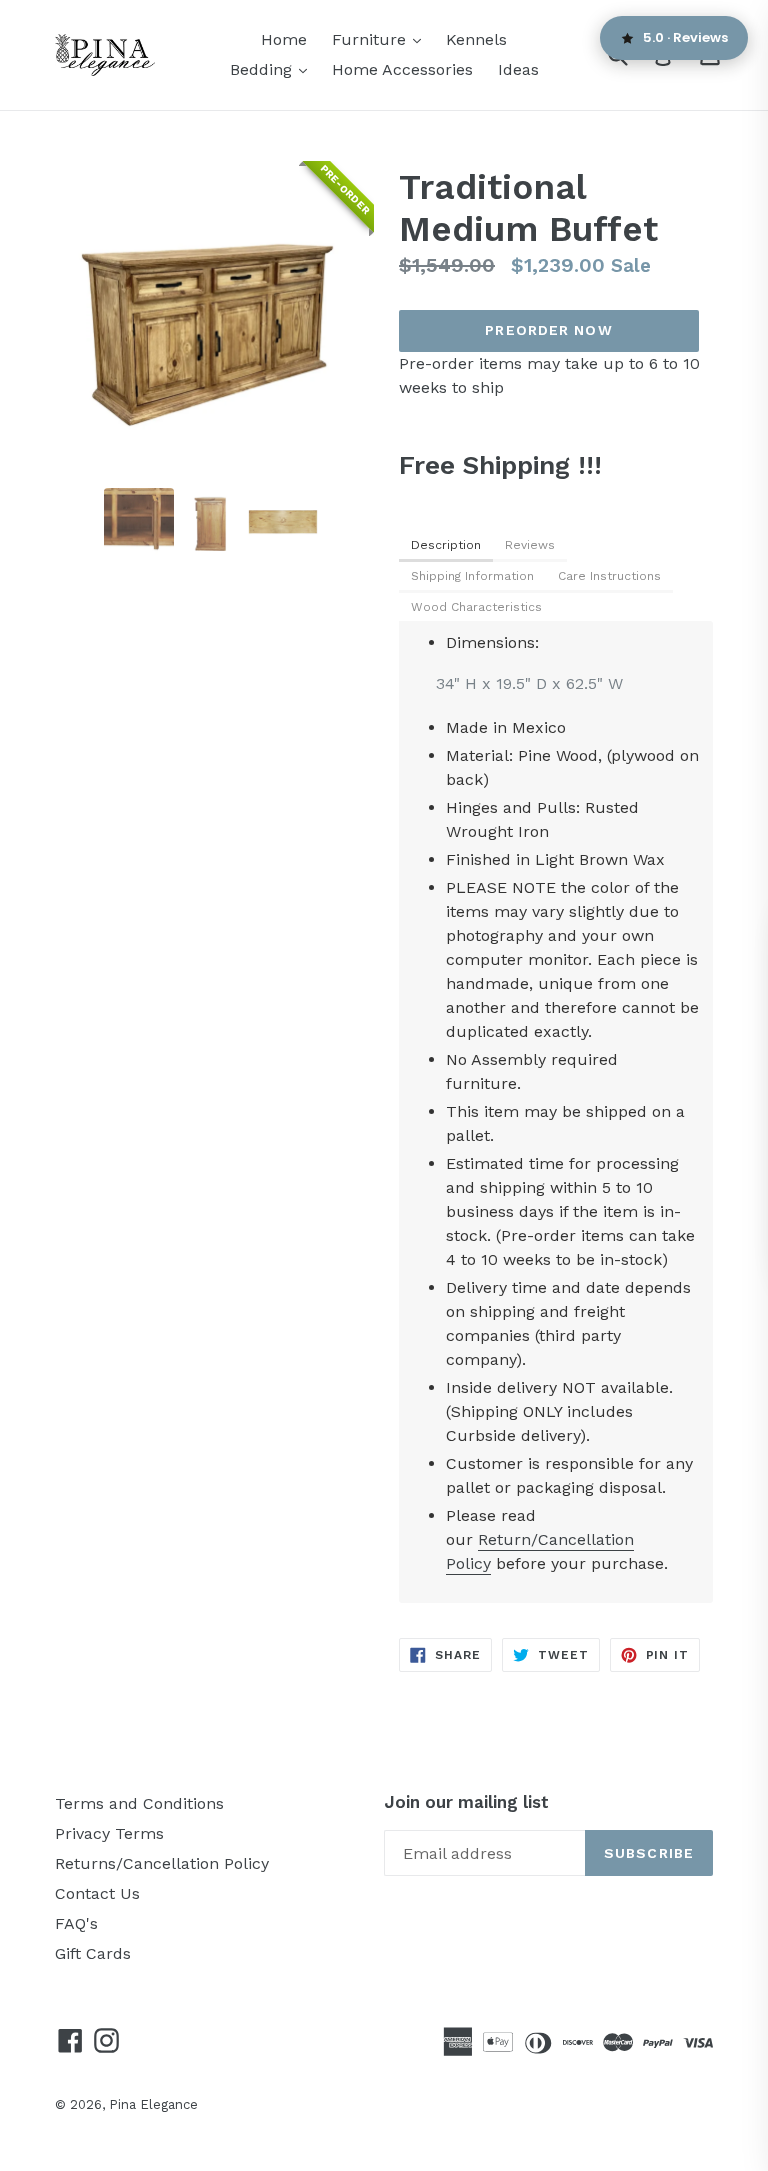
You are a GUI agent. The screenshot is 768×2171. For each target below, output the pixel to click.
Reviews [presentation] (530, 545)
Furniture (381, 39)
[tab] (446, 546)
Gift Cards (93, 1953)
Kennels (476, 39)
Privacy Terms (109, 1833)
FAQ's (76, 1923)
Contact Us (97, 1893)
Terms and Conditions (139, 1803)
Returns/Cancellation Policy (162, 1863)
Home (284, 39)
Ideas (518, 69)
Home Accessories (402, 69)
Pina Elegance (153, 2104)
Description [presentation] (446, 545)
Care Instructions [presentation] (609, 576)
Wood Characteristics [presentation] (476, 607)
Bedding (273, 69)
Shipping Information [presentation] (472, 576)
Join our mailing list (466, 1802)
